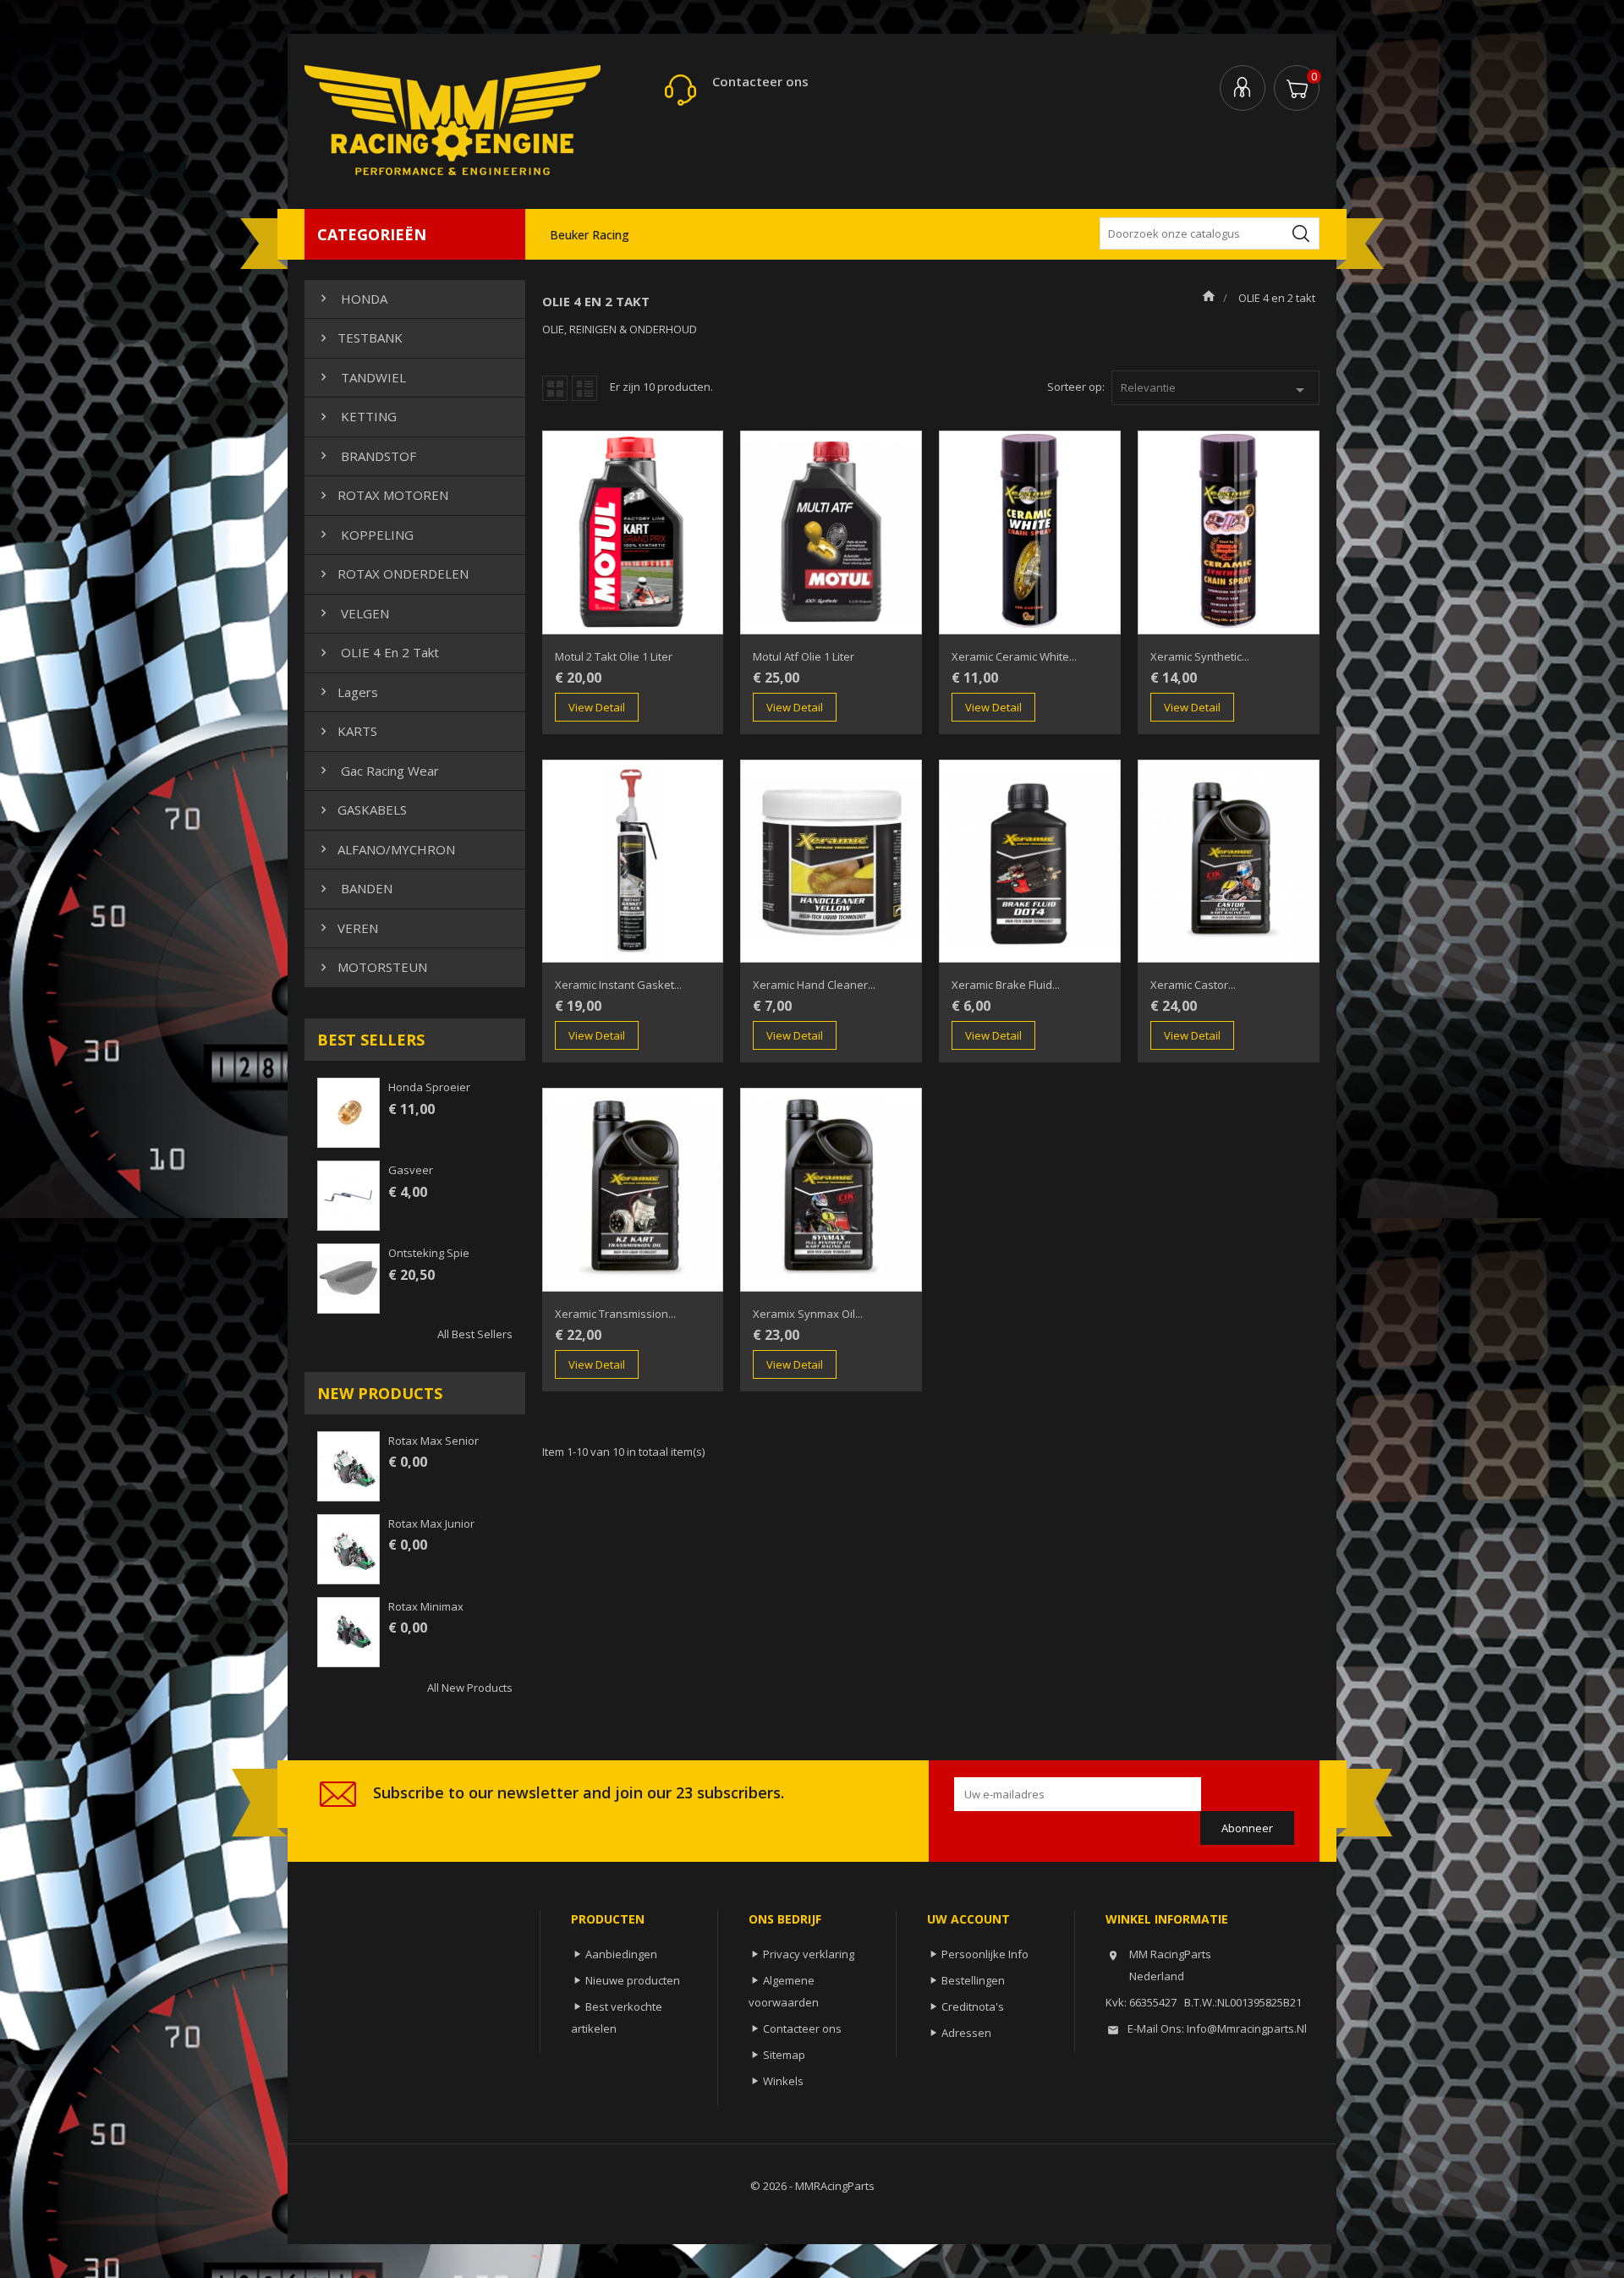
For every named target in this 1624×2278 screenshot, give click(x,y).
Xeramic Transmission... (615, 1314)
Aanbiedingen (621, 1954)
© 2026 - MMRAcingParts (812, 2186)
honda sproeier (429, 1087)
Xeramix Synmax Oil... (808, 1314)
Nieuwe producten (633, 1980)
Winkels (783, 2081)
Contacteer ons (760, 81)
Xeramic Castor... (1193, 985)
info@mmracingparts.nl (1247, 2028)
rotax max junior (431, 1523)
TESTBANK (359, 338)
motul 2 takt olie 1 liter (614, 656)
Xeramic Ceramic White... (1014, 656)
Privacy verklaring (809, 1954)
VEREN (347, 928)
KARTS (347, 731)
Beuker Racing (590, 235)
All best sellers (475, 1334)
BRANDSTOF (366, 456)
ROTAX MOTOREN (382, 495)
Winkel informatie (1167, 1919)
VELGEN (353, 613)
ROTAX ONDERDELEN (392, 574)
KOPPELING (365, 535)
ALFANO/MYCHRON (386, 849)
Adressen (966, 2033)
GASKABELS (362, 810)
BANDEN (354, 888)
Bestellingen (973, 1980)
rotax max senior (433, 1441)
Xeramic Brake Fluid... (1006, 985)
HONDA (352, 299)
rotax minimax (426, 1606)
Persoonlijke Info (985, 1954)
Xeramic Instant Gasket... (618, 985)
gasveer (411, 1170)
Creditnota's (973, 2006)
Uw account (968, 1919)
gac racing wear (378, 771)
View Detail (597, 707)
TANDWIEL (361, 377)
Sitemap (784, 2055)
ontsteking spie (429, 1253)
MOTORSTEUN (372, 967)
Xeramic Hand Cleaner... (814, 985)
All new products (470, 1688)
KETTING (357, 416)
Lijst (584, 388)
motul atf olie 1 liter (804, 656)
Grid (555, 388)
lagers (347, 692)
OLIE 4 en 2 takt (378, 652)
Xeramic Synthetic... (1200, 656)
